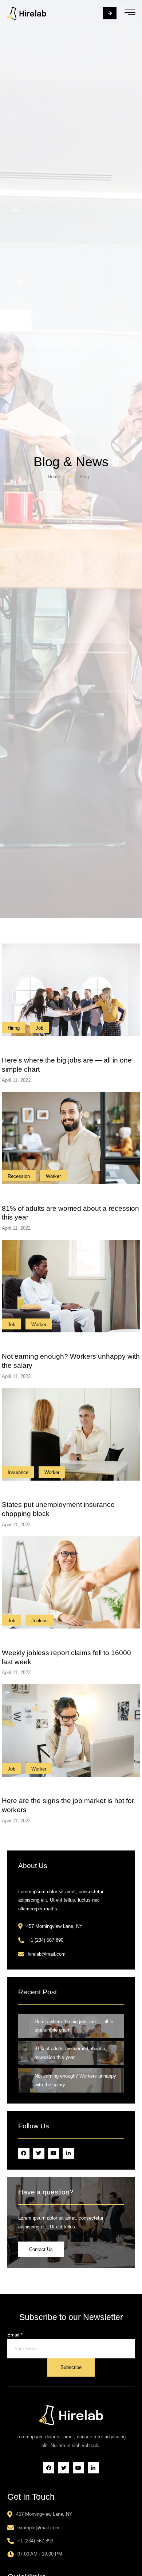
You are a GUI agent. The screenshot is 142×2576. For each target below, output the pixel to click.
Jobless (40, 1621)
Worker (53, 1176)
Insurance (18, 1472)
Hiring (14, 1028)
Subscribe (71, 2367)
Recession (19, 1176)
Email (15, 2335)
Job (40, 1028)
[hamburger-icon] (130, 13)
